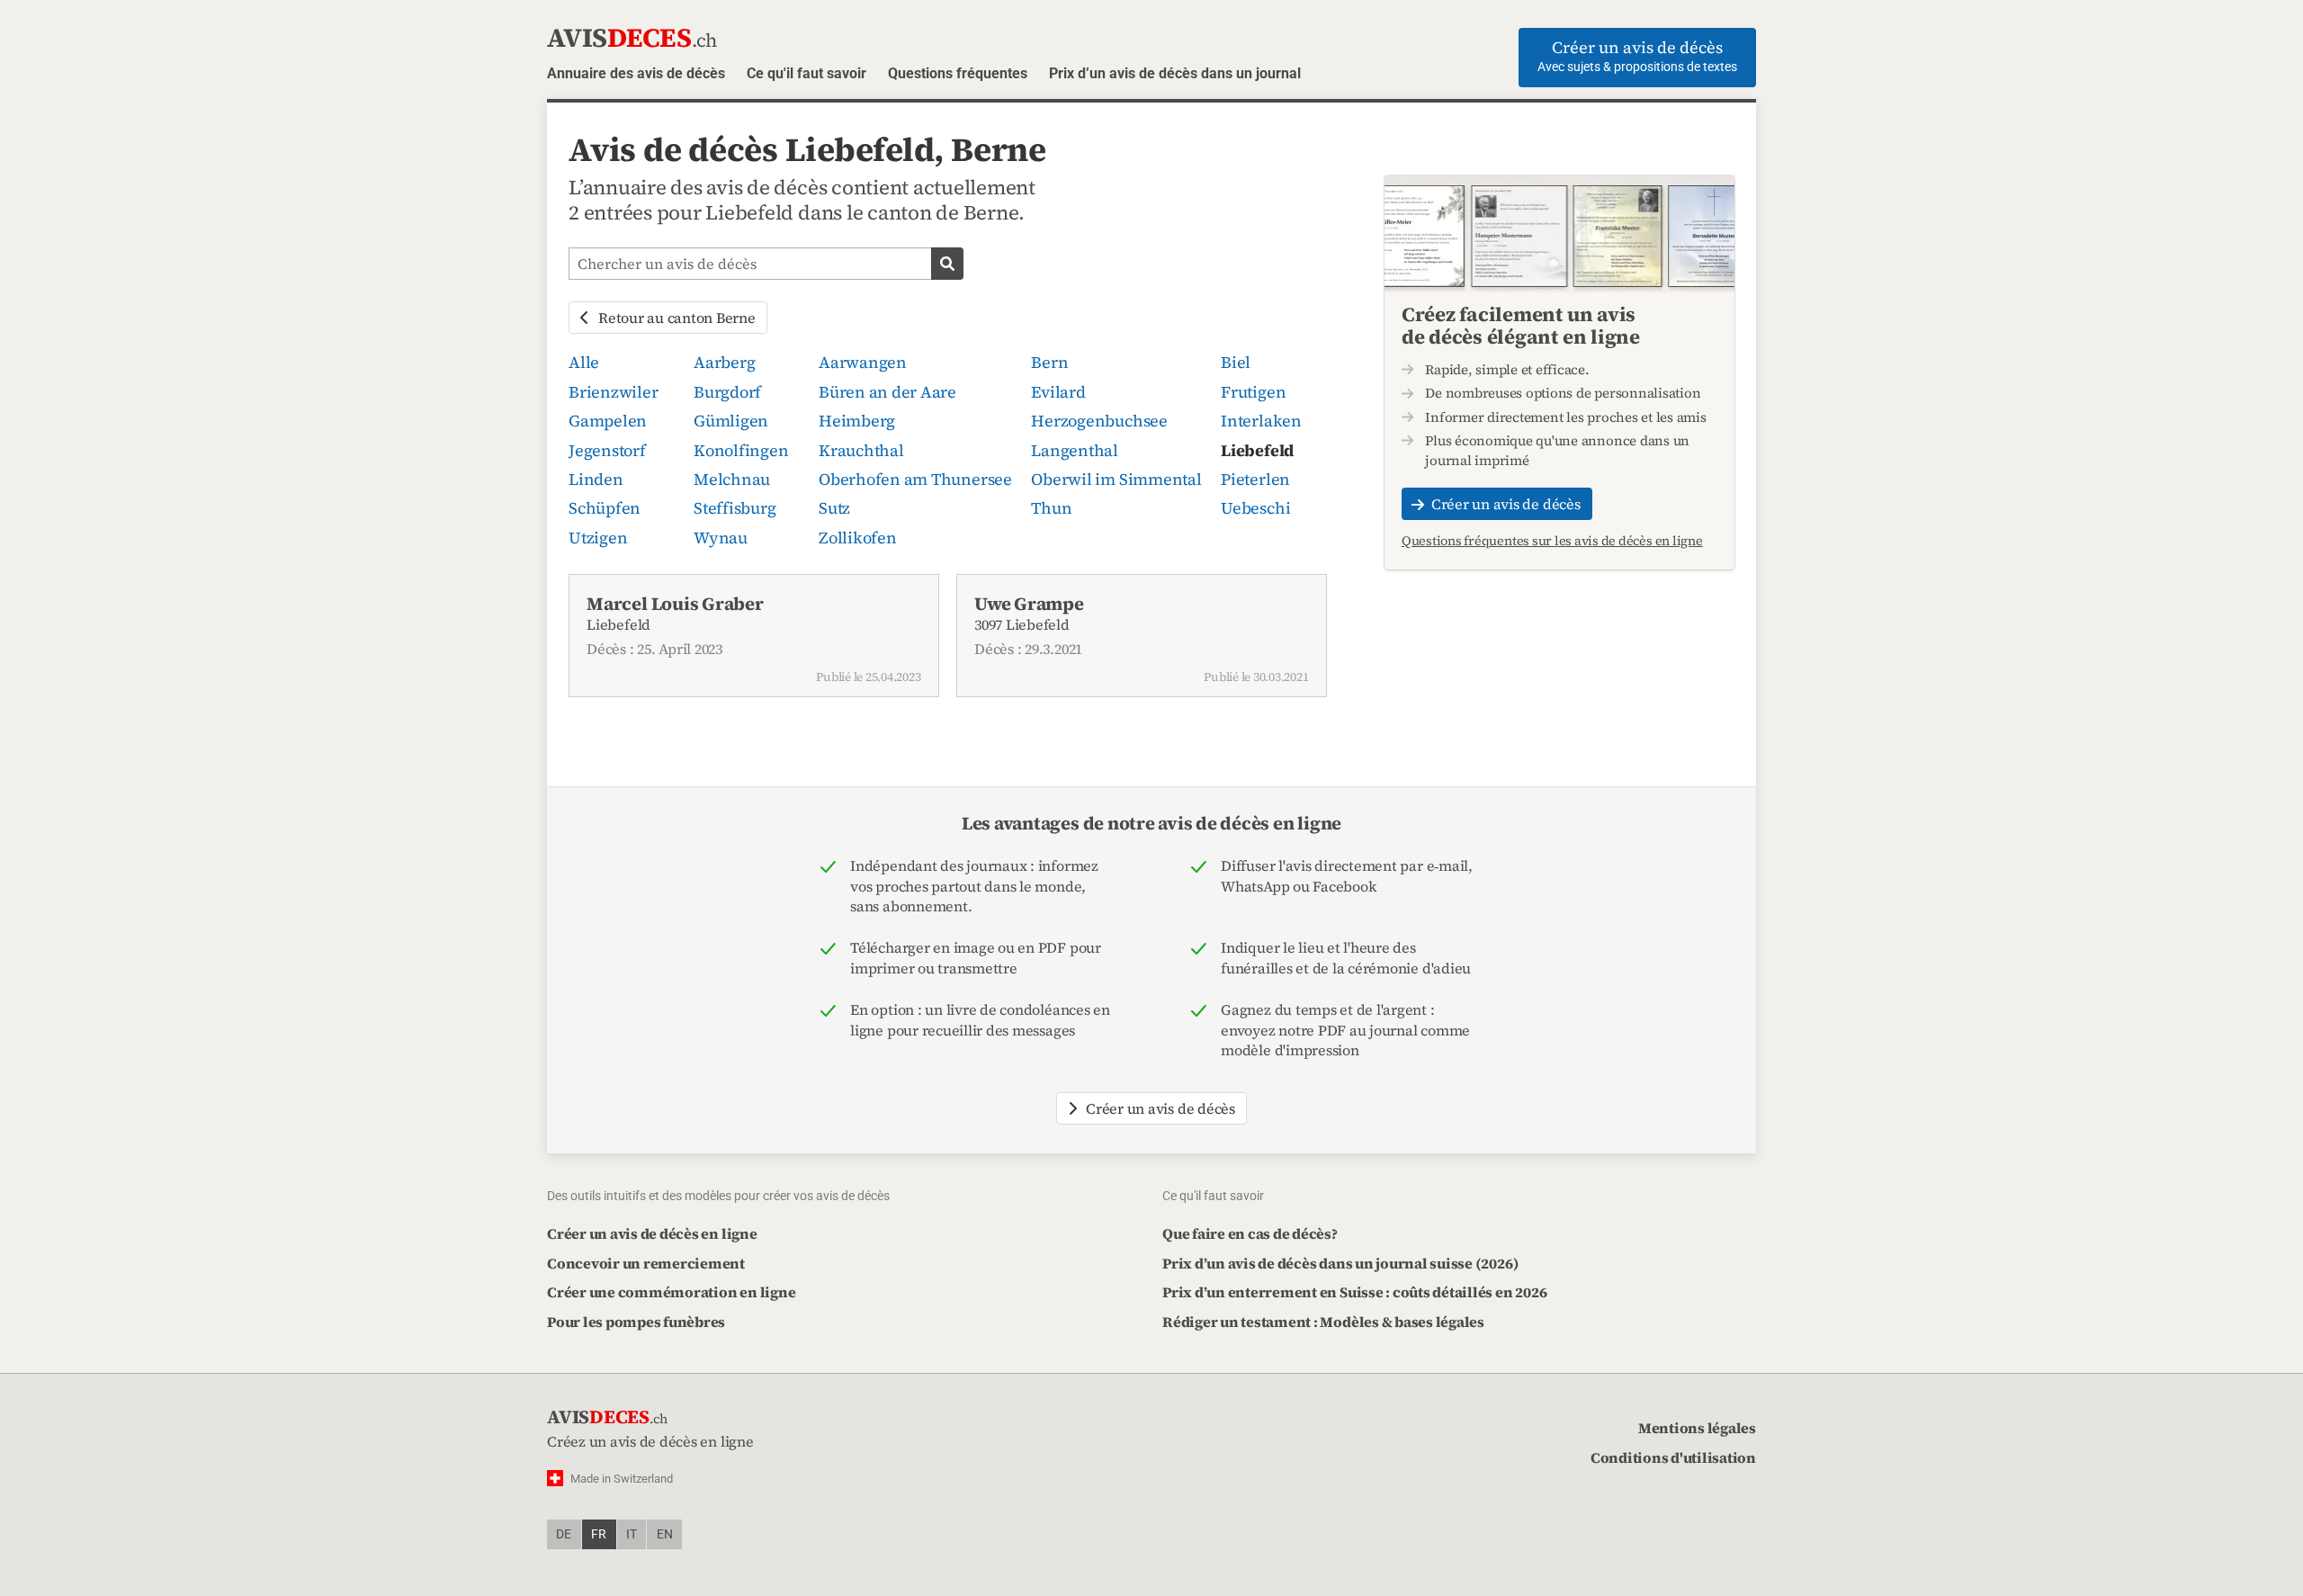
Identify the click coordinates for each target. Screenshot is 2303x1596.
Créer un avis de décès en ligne (652, 1233)
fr (599, 1534)
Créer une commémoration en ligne (671, 1292)
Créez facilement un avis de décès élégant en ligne (1521, 326)
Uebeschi (1255, 508)
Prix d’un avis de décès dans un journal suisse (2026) (1340, 1263)
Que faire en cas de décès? (1250, 1233)
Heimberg (857, 421)
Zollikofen (858, 538)
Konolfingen (741, 450)
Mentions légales (1697, 1428)
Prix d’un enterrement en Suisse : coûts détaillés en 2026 (1354, 1292)
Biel (1236, 362)
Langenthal (1075, 450)
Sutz (834, 508)
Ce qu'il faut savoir (806, 73)
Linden (596, 479)
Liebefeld (1257, 450)
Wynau (721, 538)
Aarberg (724, 362)
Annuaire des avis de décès (636, 73)
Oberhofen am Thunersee (915, 479)
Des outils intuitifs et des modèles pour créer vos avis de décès (718, 1196)
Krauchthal (861, 450)
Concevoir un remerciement (646, 1263)
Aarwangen (863, 362)
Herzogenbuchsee (1099, 421)
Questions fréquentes (958, 73)
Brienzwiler (613, 392)
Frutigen (1253, 392)
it (632, 1534)
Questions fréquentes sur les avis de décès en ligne (1552, 542)
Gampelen (608, 421)
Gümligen (731, 421)
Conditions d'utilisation (1673, 1457)
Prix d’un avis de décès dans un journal (1175, 73)
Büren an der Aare (887, 392)
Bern (1049, 362)
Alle (584, 362)
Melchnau (732, 479)
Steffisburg (735, 508)
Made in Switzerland (622, 1479)
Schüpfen (605, 508)
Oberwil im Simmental (1116, 479)
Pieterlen (1255, 479)
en (665, 1534)
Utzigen (598, 538)
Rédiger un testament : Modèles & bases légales (1323, 1322)
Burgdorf (727, 392)
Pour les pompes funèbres (636, 1322)
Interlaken (1261, 421)
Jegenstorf (607, 450)
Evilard (1058, 392)
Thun (1051, 508)
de (564, 1534)
